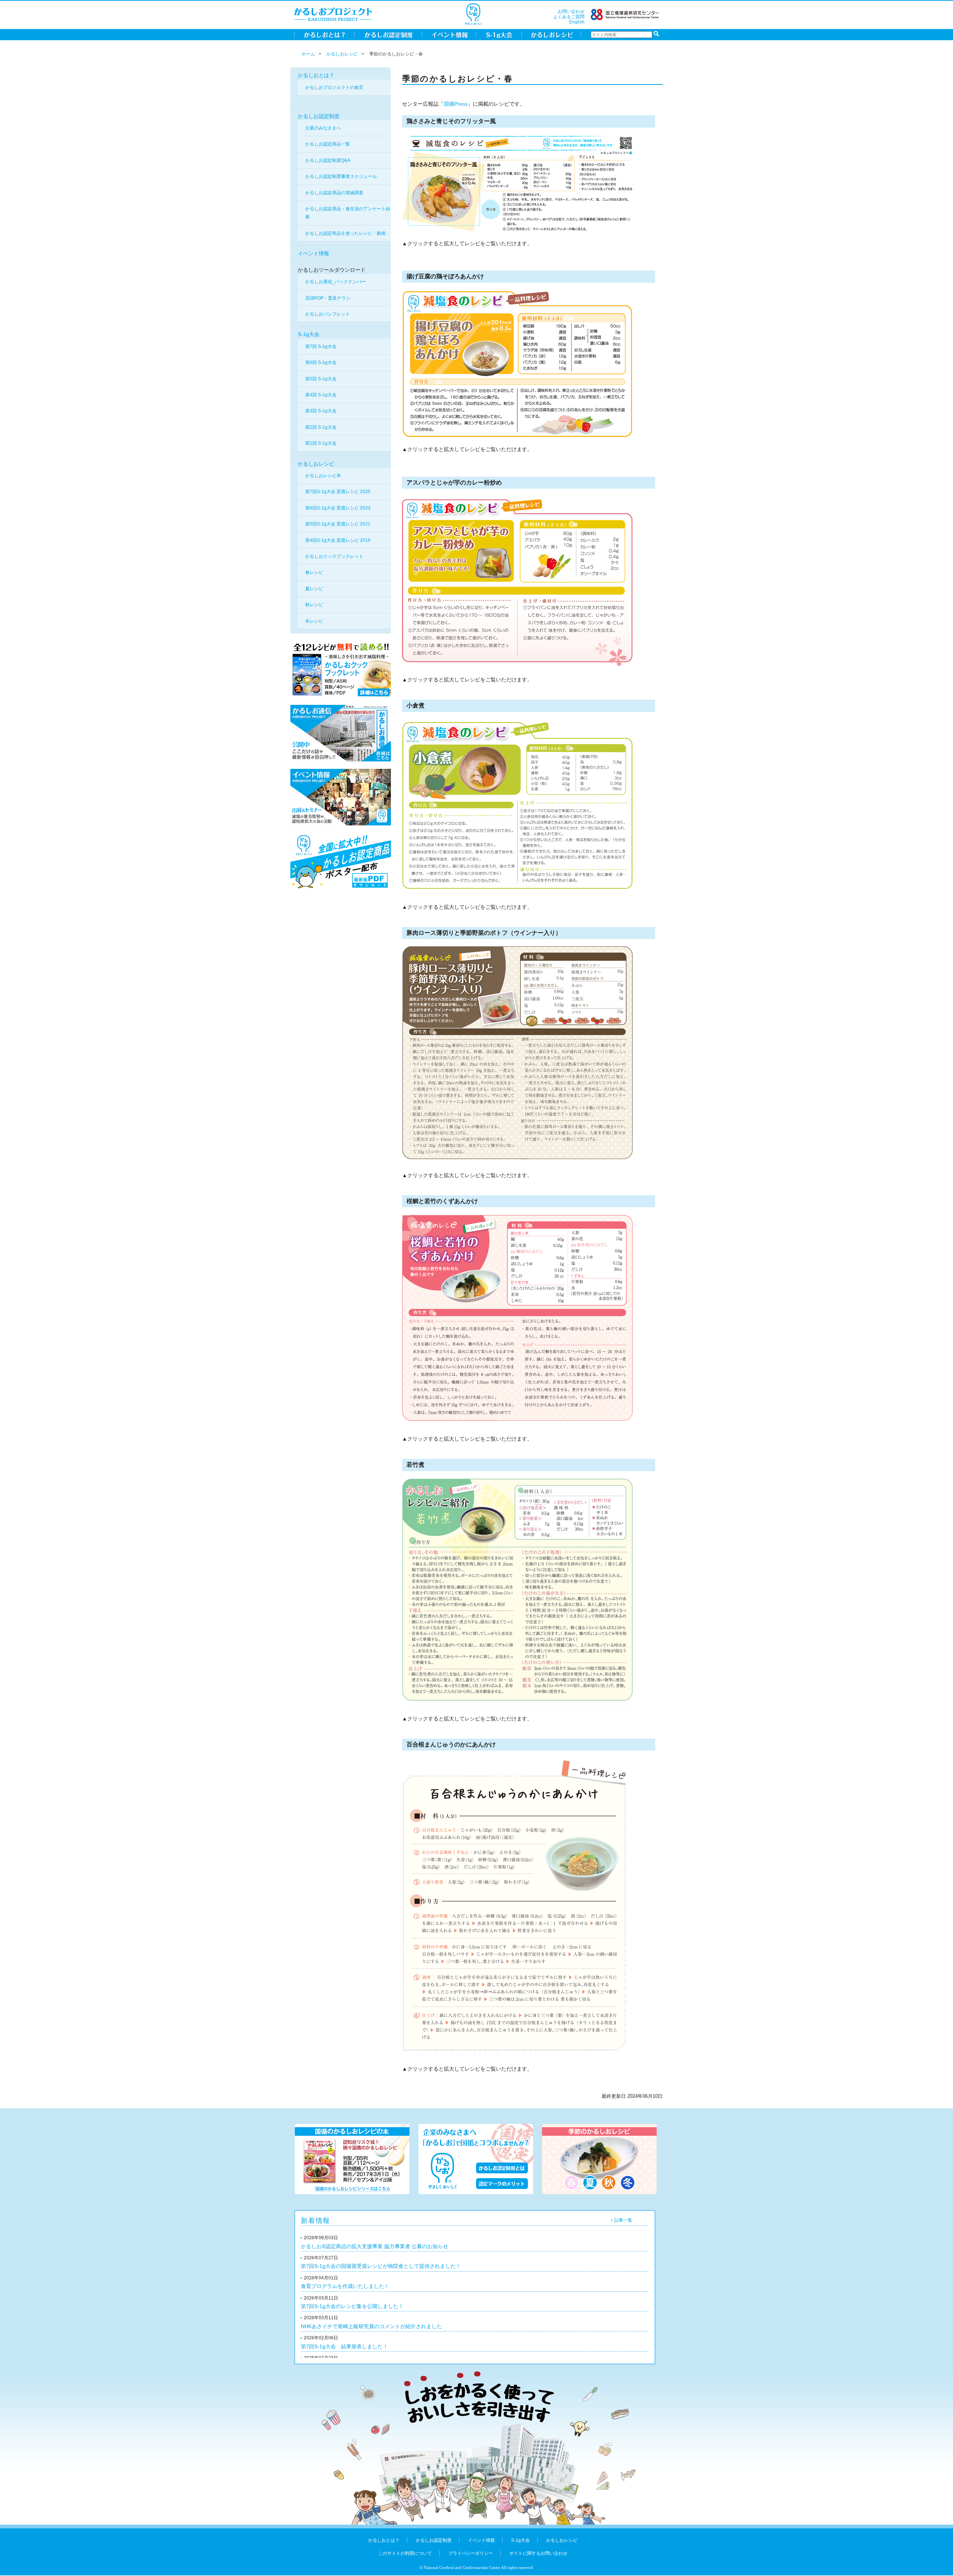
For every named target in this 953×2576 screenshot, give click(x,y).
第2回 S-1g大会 (321, 427)
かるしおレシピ (342, 54)
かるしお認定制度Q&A (328, 160)
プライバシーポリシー (471, 2553)
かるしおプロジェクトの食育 (334, 87)
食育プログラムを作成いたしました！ (345, 2286)
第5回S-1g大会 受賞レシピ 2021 (338, 524)
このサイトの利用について (405, 2553)
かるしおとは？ (316, 75)
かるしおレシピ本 (323, 476)
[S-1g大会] (499, 34)
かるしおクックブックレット (334, 556)
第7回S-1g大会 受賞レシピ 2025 (338, 492)
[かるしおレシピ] (552, 34)
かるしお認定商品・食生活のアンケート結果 (348, 213)
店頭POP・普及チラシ (328, 298)
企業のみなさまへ (323, 128)
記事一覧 (623, 2220)
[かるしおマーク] (473, 14)
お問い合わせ (571, 12)
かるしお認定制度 (319, 116)
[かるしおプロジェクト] (333, 14)
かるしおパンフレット (328, 314)
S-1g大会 (309, 334)
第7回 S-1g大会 (321, 346)
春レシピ (314, 572)
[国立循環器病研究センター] (625, 14)
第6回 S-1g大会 (321, 362)
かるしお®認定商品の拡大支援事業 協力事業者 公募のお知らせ (374, 2246)
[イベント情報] (449, 34)
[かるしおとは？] (324, 34)
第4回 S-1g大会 (321, 395)
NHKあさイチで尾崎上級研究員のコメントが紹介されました (371, 2326)
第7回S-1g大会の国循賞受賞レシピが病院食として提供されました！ (381, 2266)
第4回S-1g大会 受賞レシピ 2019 (338, 540)
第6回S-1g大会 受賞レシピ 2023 (338, 508)
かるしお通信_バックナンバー (336, 282)
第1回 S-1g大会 (321, 443)
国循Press (456, 104)
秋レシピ (314, 605)
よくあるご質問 (569, 17)
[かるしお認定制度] (388, 34)
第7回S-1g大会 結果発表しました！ (344, 2346)
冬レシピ (314, 621)
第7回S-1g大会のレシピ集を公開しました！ (352, 2306)
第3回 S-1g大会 (321, 411)
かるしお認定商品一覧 (328, 144)
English (577, 22)
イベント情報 (313, 253)
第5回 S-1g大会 (321, 379)
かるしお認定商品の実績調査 (334, 193)
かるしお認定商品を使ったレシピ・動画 (345, 233)
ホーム (308, 54)
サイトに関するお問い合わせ (538, 2553)
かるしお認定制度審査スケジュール (341, 176)
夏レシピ (314, 589)
